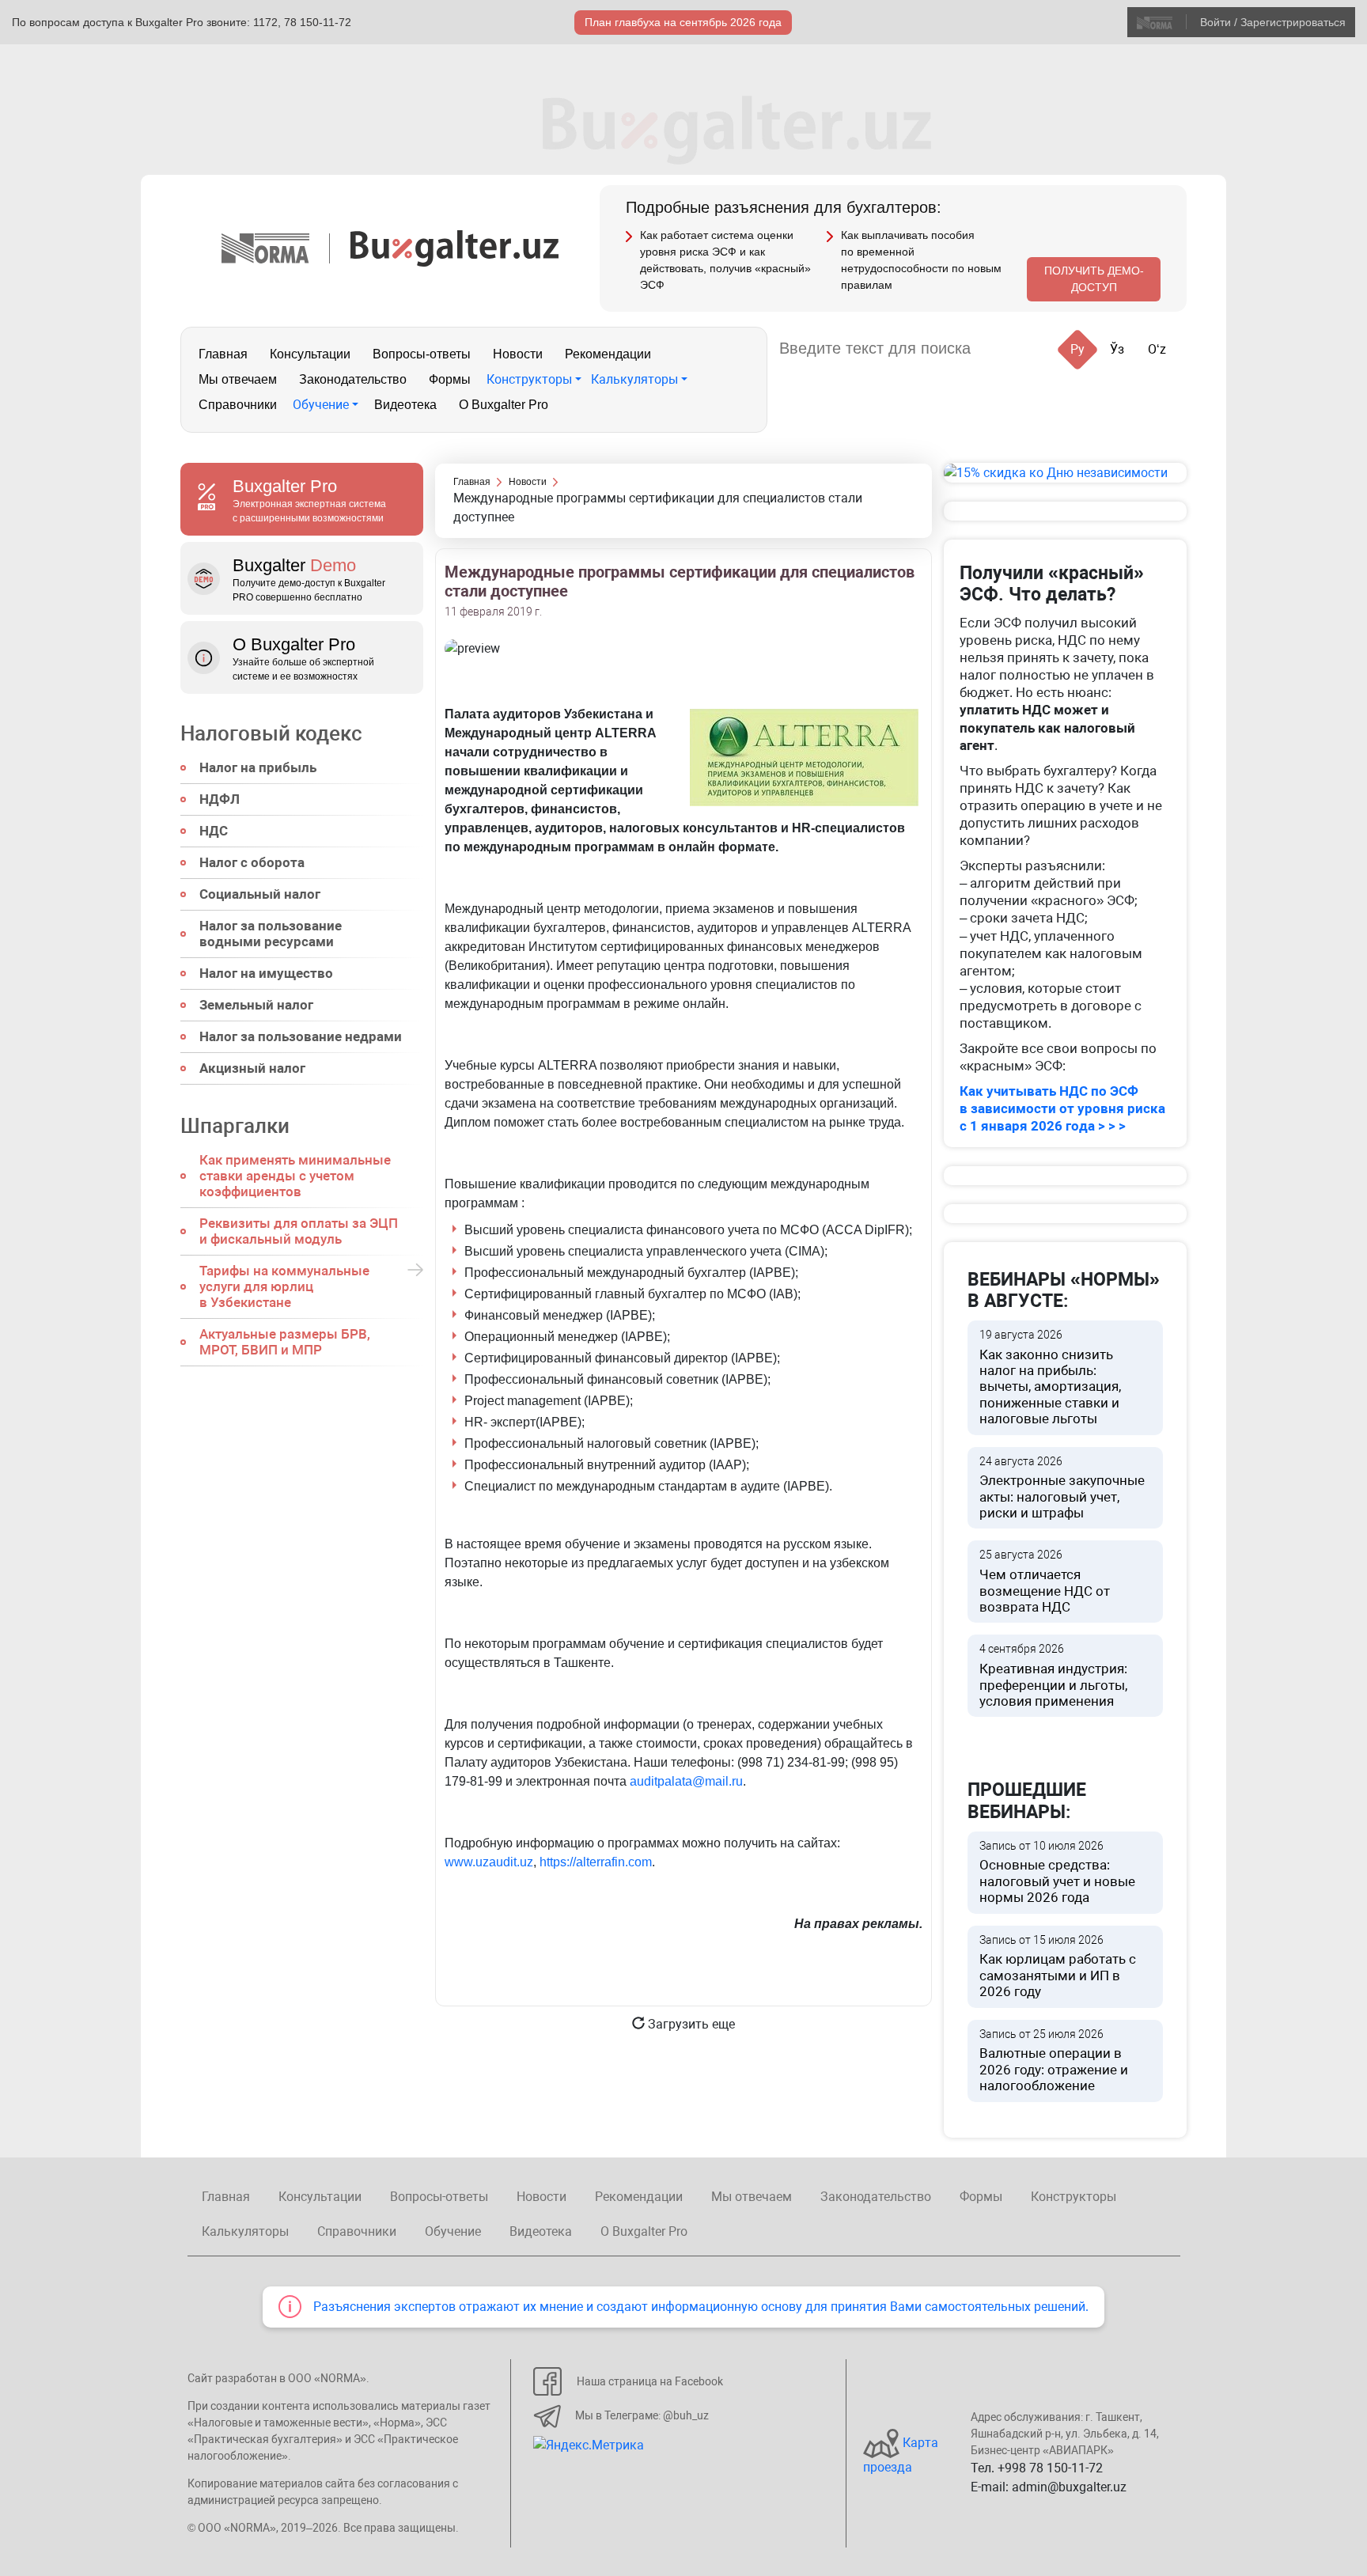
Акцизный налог (252, 1068)
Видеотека (405, 405)
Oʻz (1157, 349)
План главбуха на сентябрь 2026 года (683, 22)
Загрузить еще (690, 2024)
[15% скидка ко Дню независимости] (1065, 473)
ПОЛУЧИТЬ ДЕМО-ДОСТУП (1094, 279)
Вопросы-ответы (422, 354)
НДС (214, 831)
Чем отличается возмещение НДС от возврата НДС (1045, 1582)
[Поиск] (1002, 349)
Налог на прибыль (258, 767)
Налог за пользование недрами (301, 1036)
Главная (223, 354)
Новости (518, 354)
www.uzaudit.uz (489, 1862)
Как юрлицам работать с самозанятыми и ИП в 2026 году (1058, 1967)
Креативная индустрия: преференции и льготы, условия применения (1053, 1676)
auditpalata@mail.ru (686, 1781)
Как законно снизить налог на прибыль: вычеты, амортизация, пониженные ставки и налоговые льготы (1050, 1377)
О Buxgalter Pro (504, 405)
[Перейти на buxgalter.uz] (454, 247)
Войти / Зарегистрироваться (1273, 22)
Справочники (238, 405)
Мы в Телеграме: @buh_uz (642, 2415)
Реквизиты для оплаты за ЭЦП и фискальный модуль (299, 1231)
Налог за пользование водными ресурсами (271, 934)
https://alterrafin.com (596, 1862)
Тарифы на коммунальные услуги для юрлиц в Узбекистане (284, 1286)
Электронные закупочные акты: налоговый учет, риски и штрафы (1062, 1488)
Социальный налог (260, 894)
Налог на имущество (266, 973)
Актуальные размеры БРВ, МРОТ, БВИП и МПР (285, 1342)
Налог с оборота (252, 862)
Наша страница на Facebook (650, 2381)
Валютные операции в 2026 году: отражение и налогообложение (1054, 2061)
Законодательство (353, 379)
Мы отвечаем (238, 379)
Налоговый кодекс (271, 733)
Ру (1077, 349)
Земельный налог (256, 1005)
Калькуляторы (634, 379)
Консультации (310, 354)
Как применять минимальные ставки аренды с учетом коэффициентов (295, 1176)
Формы (450, 379)
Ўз (1117, 349)
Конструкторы (529, 379)
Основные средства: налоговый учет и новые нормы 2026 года (1057, 1873)
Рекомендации (608, 354)
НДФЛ (220, 799)
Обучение (321, 405)
